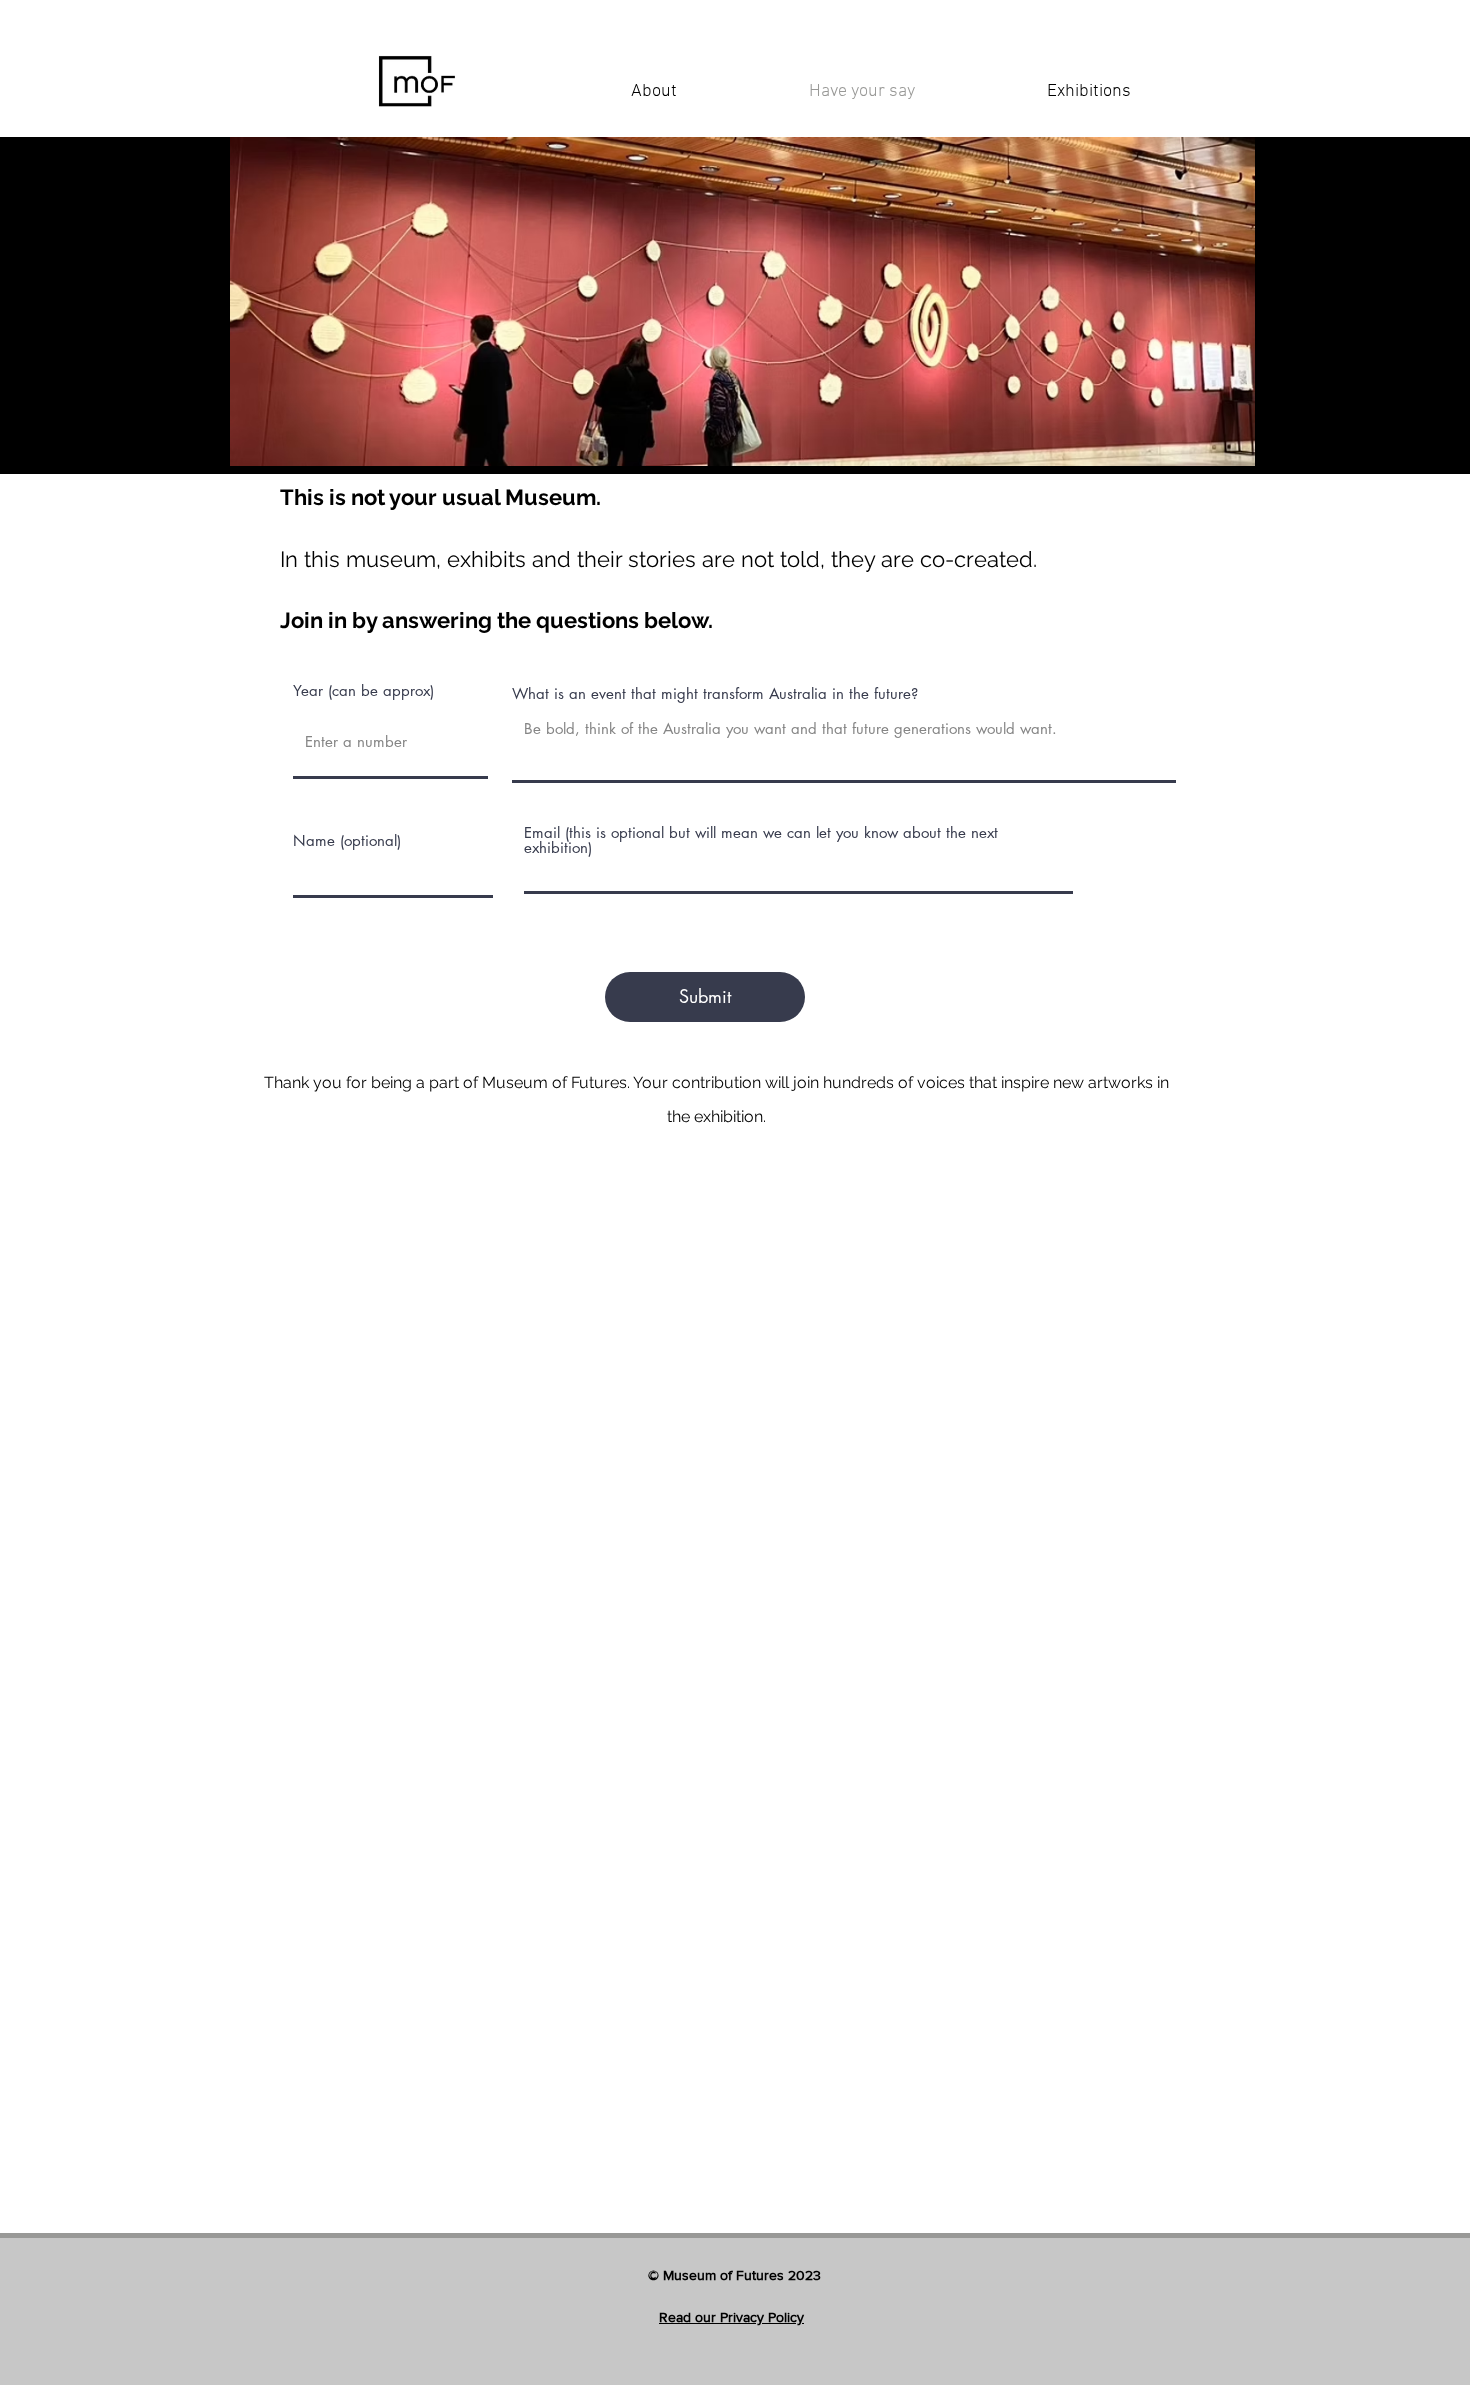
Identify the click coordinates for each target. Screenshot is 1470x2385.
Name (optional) (347, 840)
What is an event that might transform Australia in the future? (715, 693)
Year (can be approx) (363, 690)
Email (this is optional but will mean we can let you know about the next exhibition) (761, 840)
